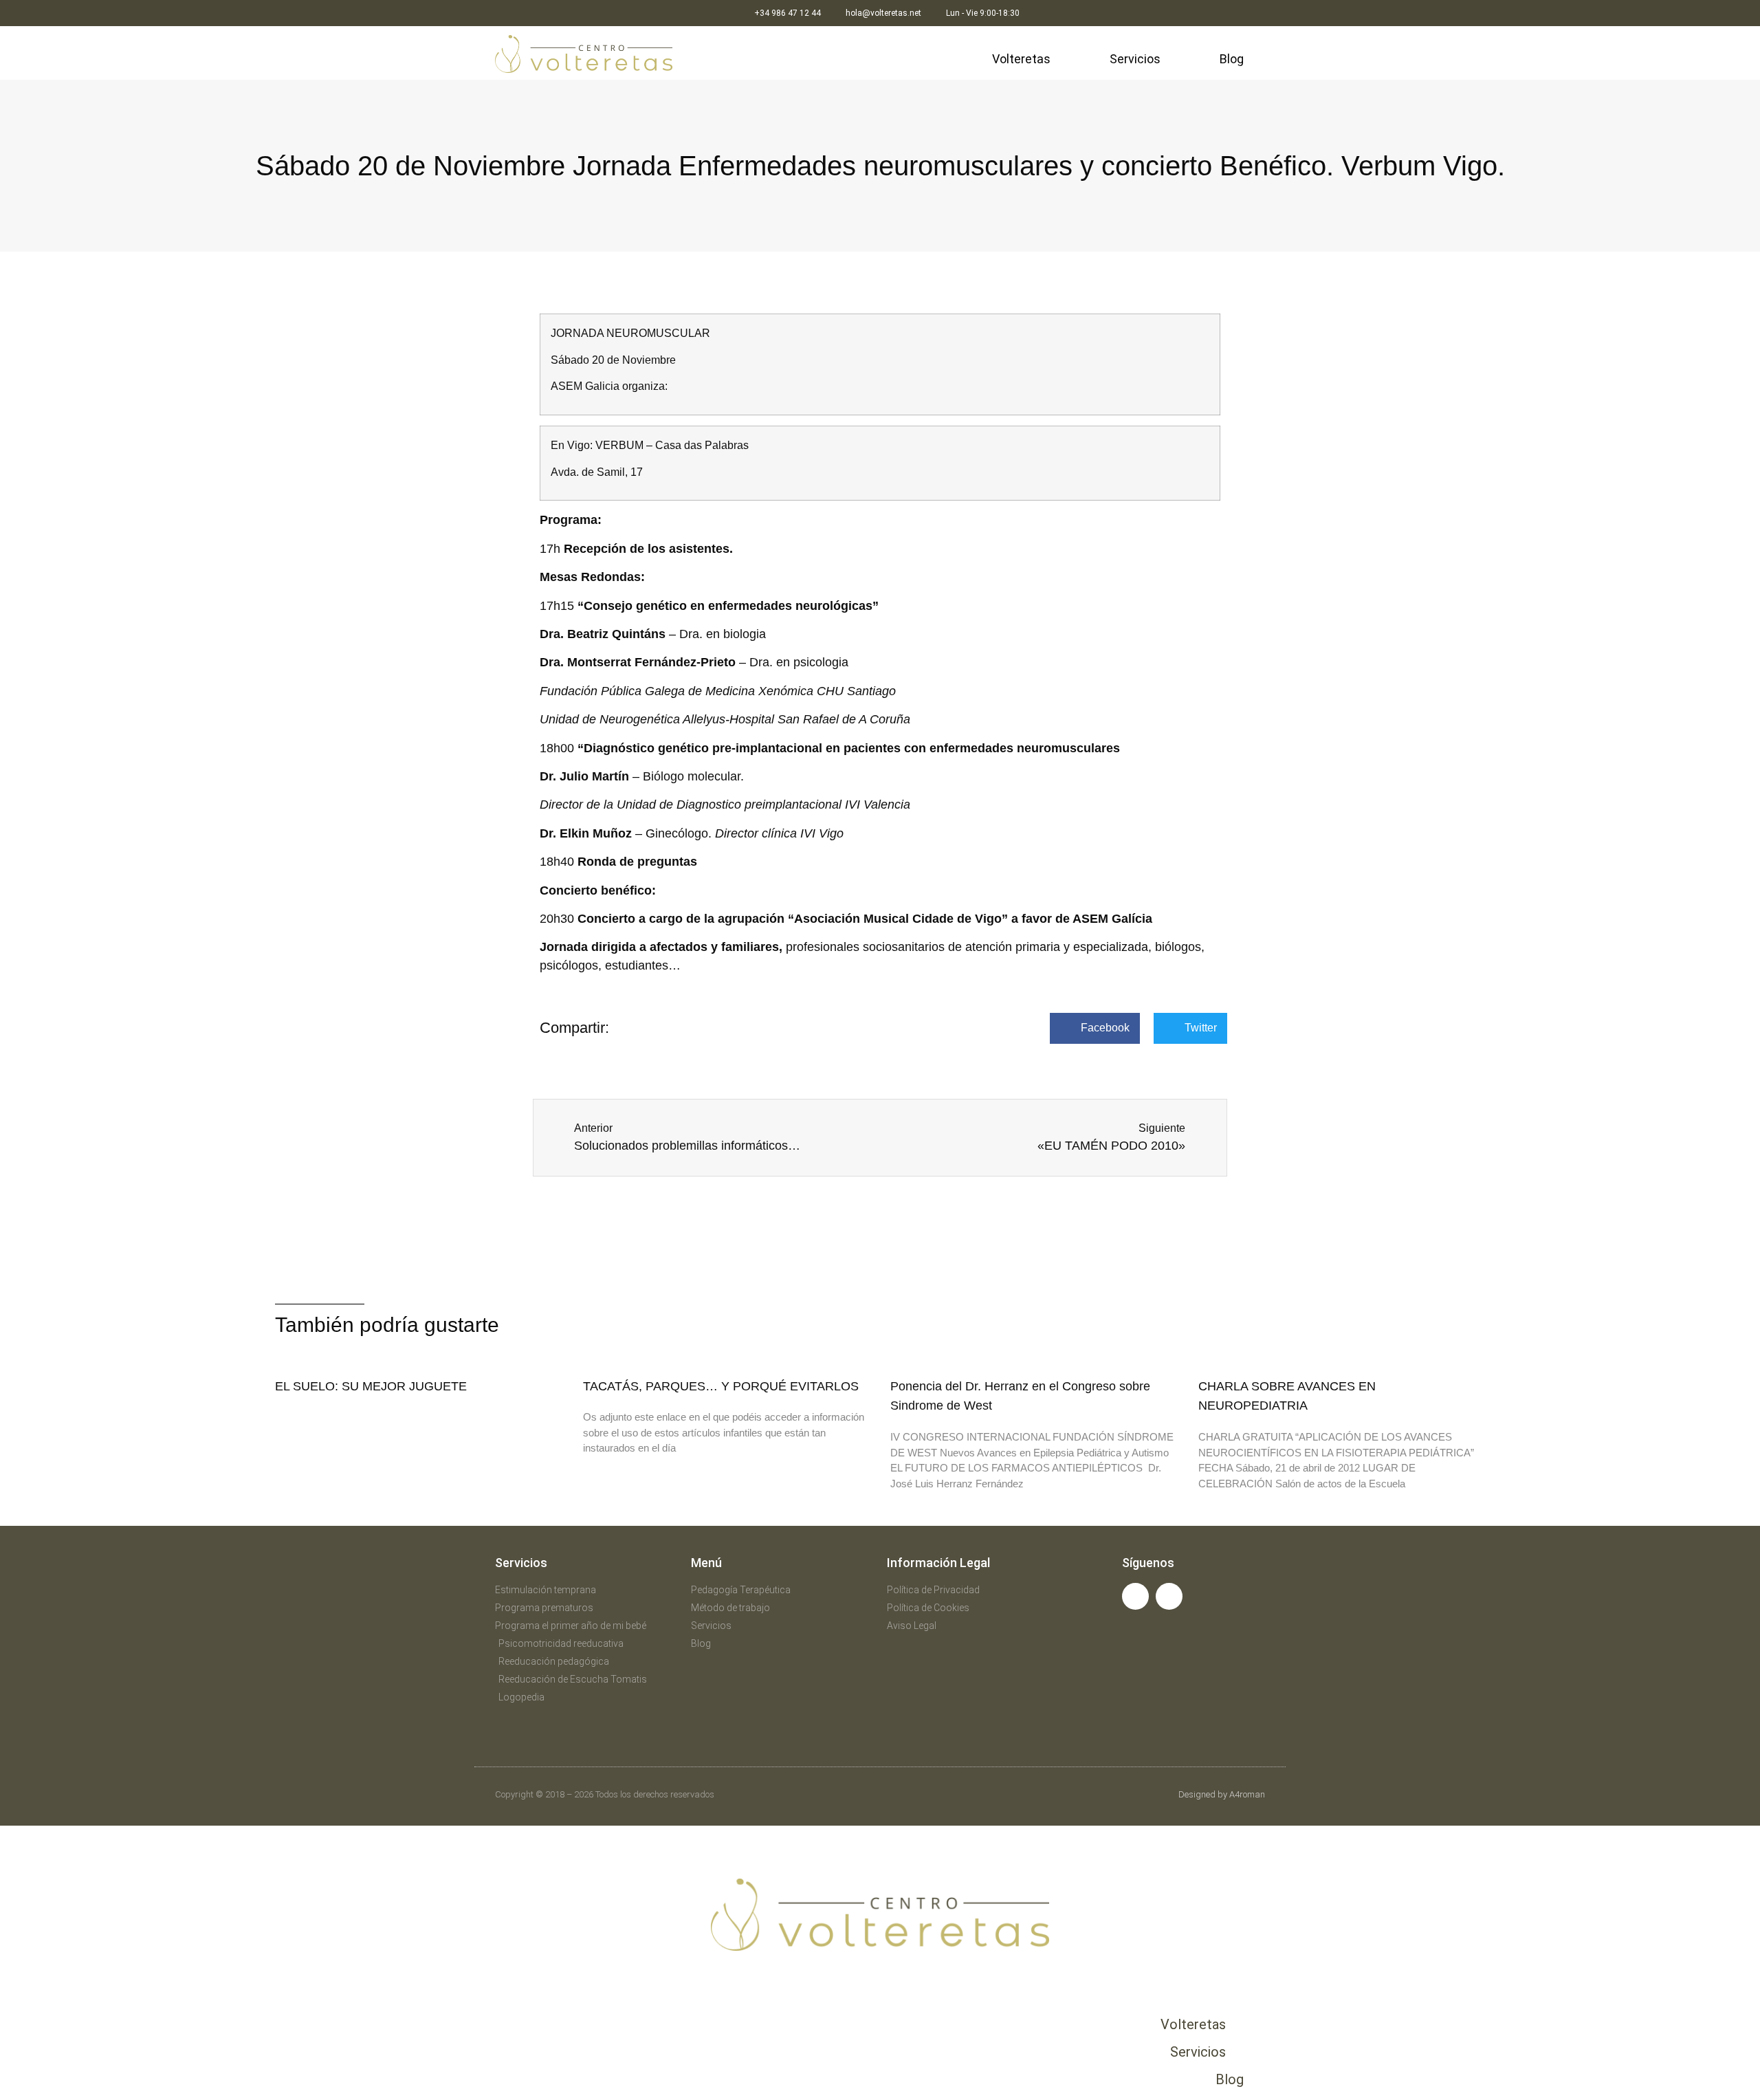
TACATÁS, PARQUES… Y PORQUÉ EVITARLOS (721, 1386)
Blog (1232, 59)
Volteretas (1021, 59)
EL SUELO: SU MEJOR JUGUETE (371, 1386)
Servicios (1135, 59)
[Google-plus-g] (1169, 1596)
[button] (1095, 1028)
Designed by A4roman (1222, 1794)
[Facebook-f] (1135, 1596)
